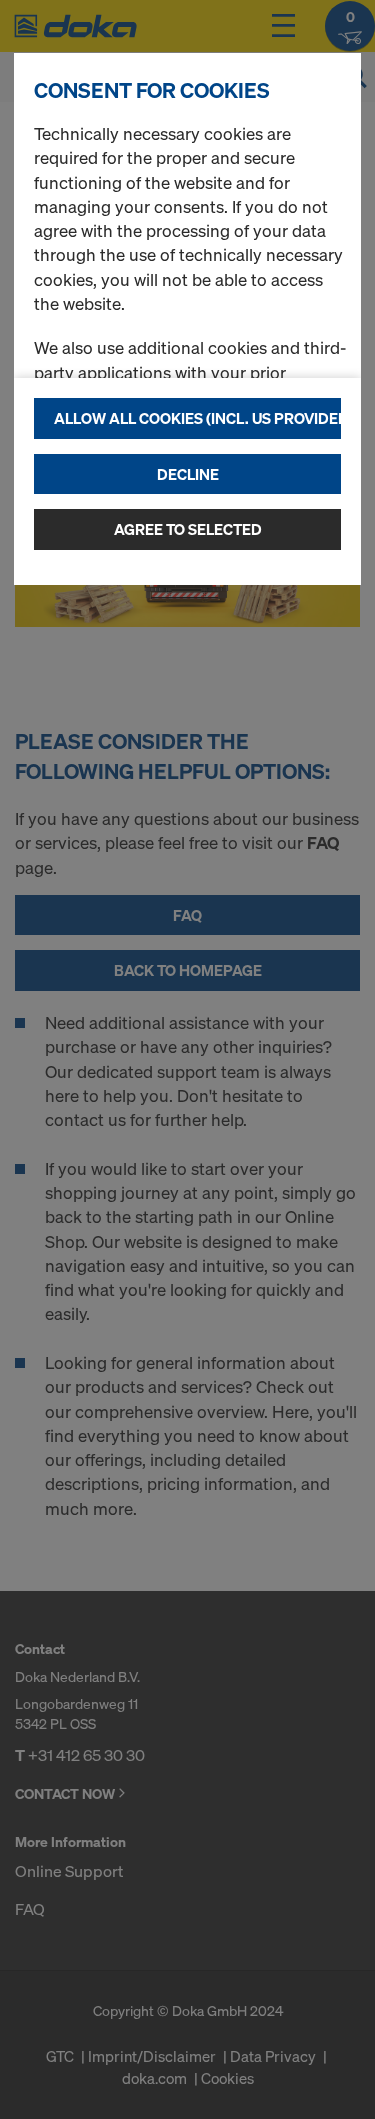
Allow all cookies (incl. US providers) (197, 418)
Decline (188, 474)
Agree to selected (188, 529)
